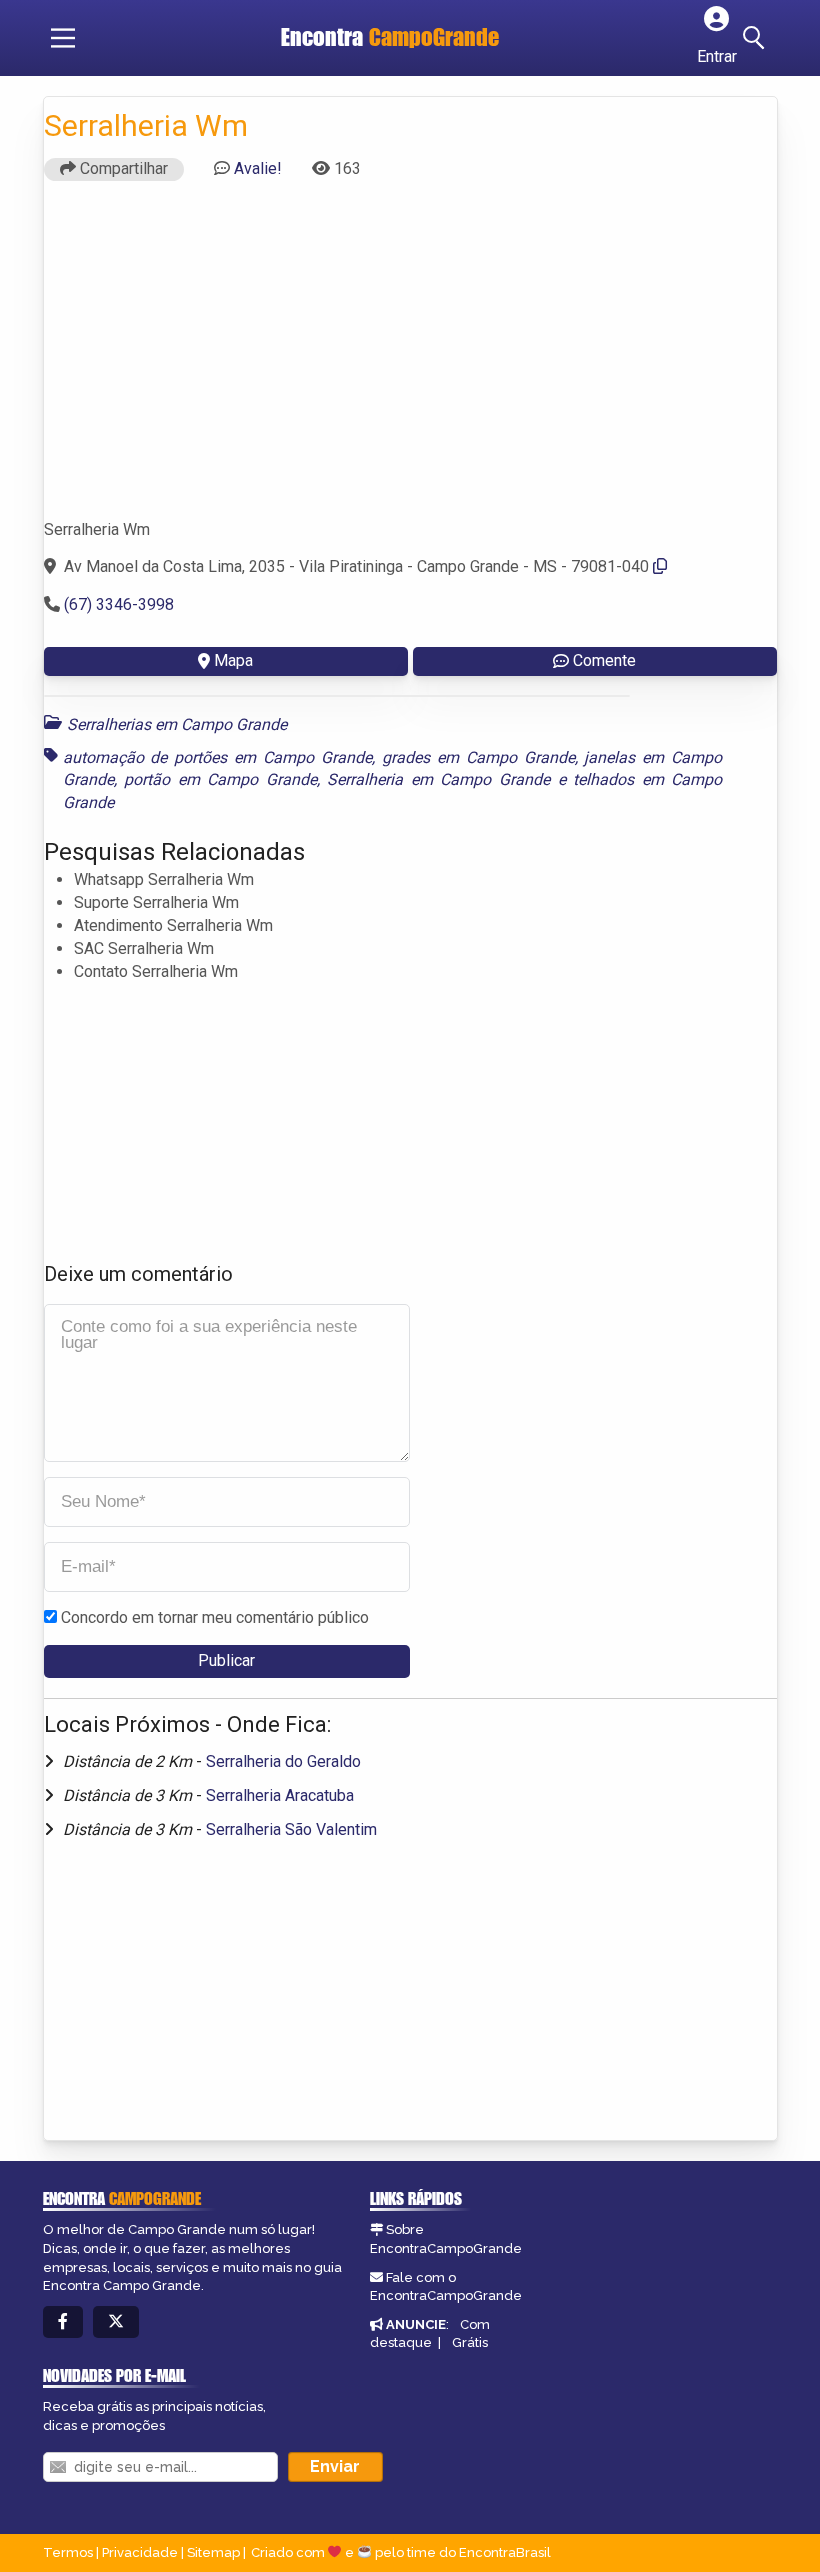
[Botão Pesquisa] (757, 38)
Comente (604, 660)
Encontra (390, 37)
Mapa (233, 660)
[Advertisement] (410, 359)
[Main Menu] (63, 38)
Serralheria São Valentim (291, 1829)
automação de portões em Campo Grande (217, 757)
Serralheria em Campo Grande (438, 779)
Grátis (470, 2342)
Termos (68, 2552)
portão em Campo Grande (220, 779)
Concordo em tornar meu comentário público (215, 1617)
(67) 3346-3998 (119, 604)
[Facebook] (63, 2322)
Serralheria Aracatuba (280, 1795)
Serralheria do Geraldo (283, 1761)
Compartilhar (122, 168)
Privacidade (140, 2552)
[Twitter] (116, 2322)
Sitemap (213, 2552)
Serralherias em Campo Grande (177, 724)
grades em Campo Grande (478, 757)
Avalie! (258, 168)
